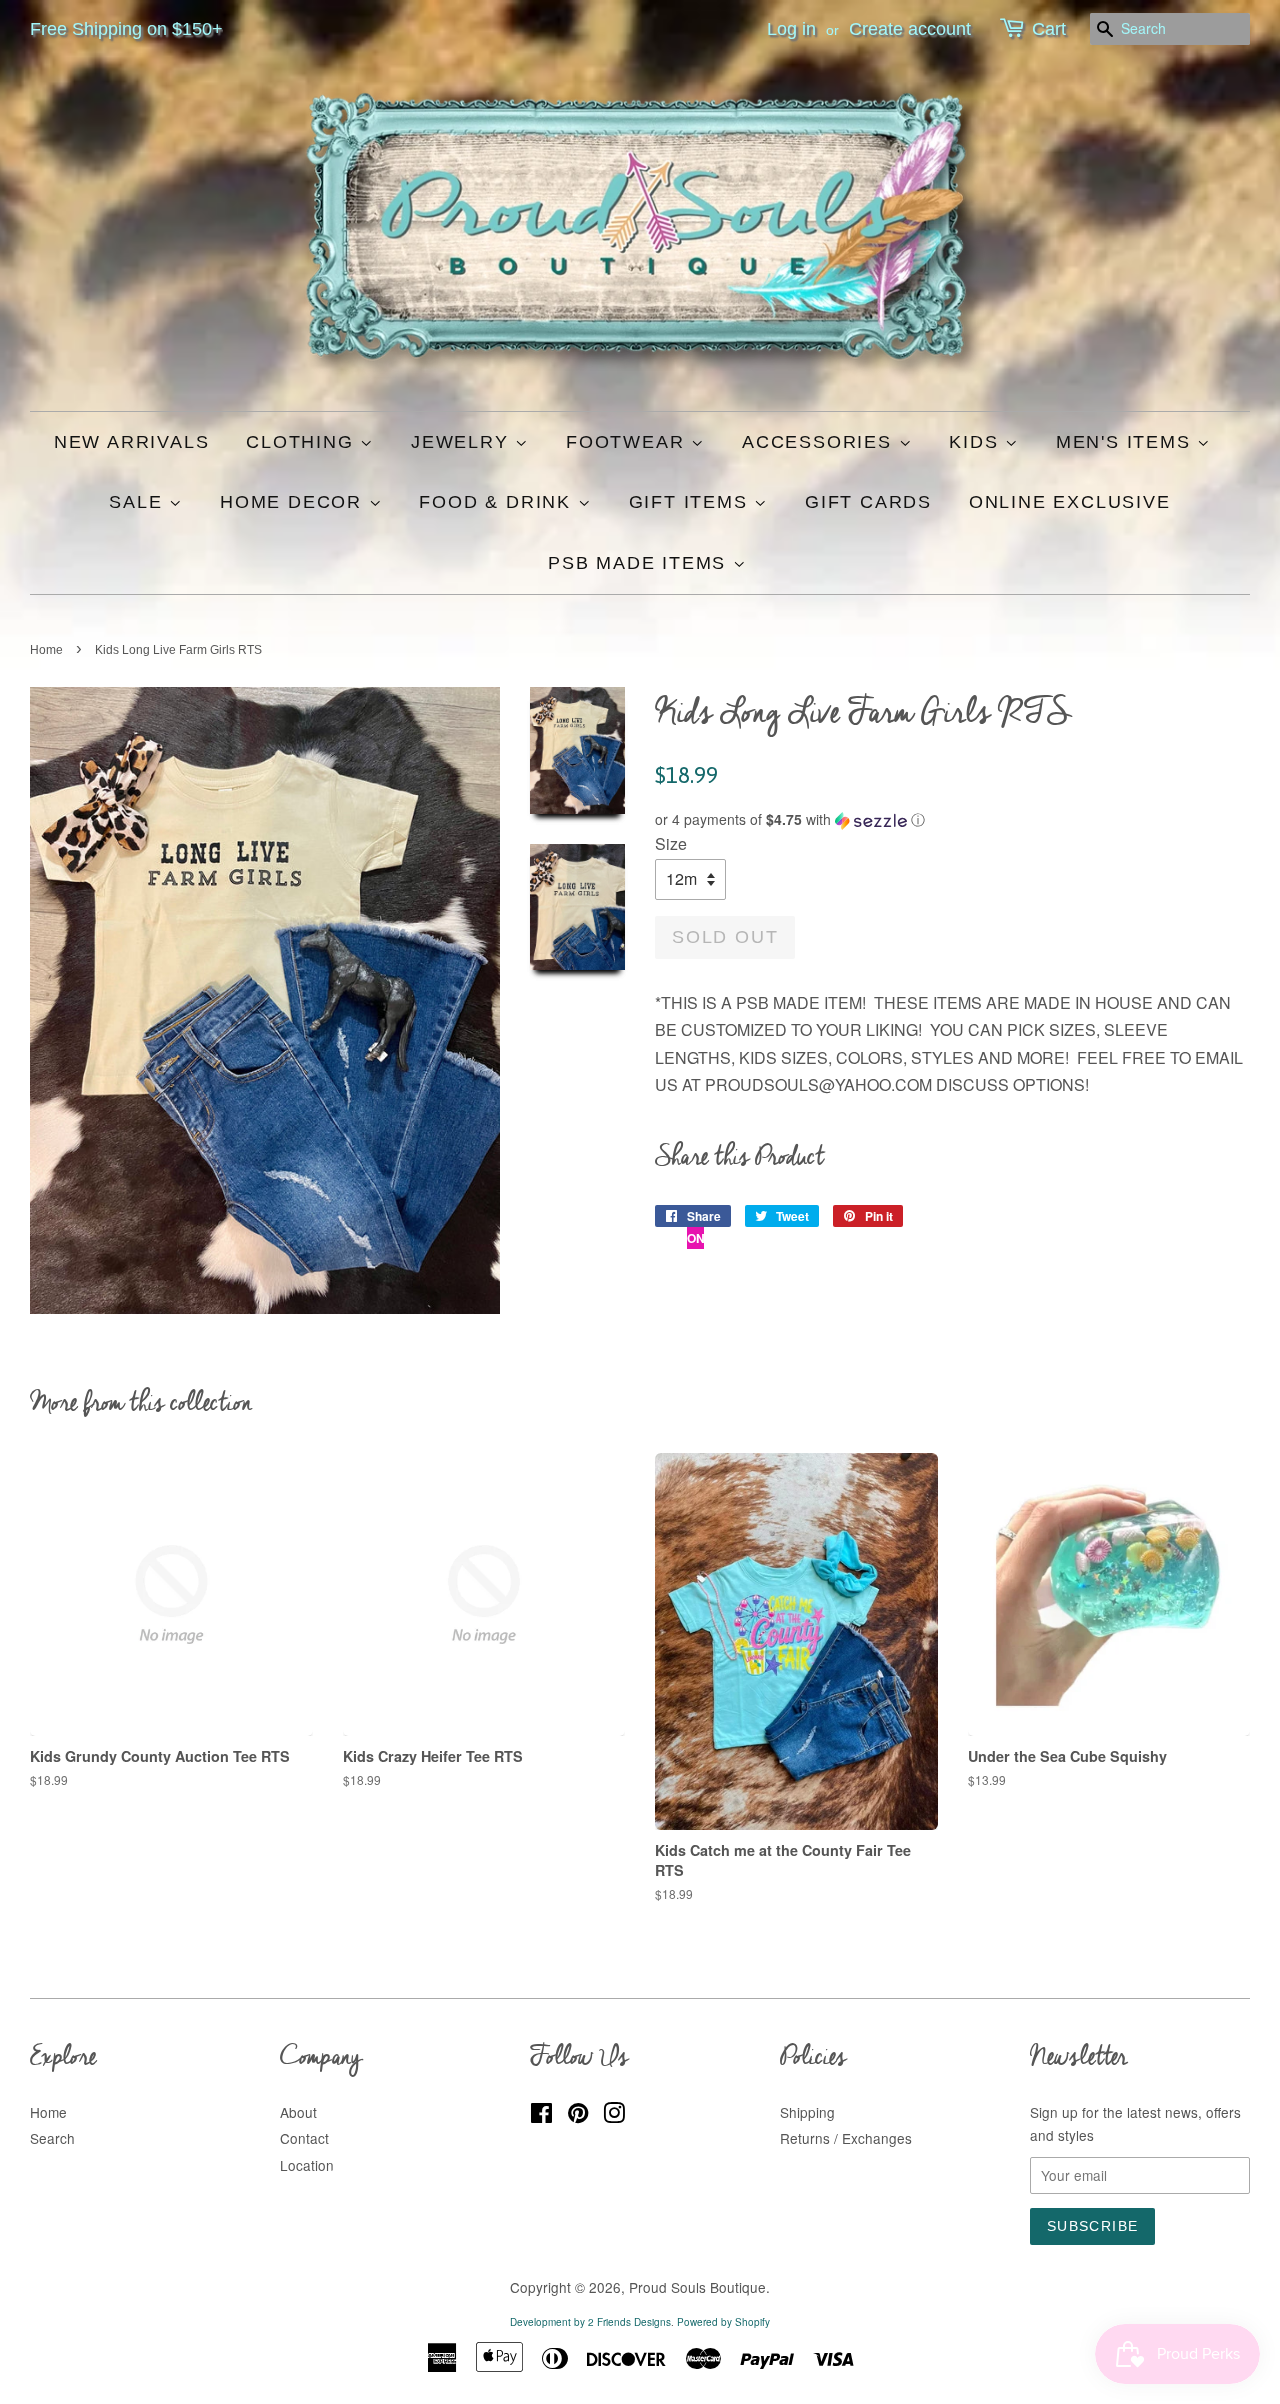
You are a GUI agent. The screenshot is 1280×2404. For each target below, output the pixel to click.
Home (46, 650)
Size (671, 843)
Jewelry (463, 442)
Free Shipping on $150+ (126, 29)
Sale (139, 502)
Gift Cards (868, 502)
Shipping (807, 2112)
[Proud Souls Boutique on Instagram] (614, 2116)
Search (52, 2138)
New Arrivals (132, 442)
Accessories (820, 442)
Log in (791, 29)
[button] (952, 819)
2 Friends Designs (629, 2322)
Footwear (628, 442)
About (298, 2112)
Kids (977, 442)
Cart (1049, 29)
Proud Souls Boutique (697, 2287)
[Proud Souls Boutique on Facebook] (541, 2116)
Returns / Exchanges (846, 2138)
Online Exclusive (1070, 502)
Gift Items (692, 502)
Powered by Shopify (723, 2322)
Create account (910, 29)
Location (307, 2165)
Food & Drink (498, 502)
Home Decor (294, 502)
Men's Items (1127, 442)
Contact (304, 2138)
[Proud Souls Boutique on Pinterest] (578, 2116)
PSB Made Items (640, 563)
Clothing (303, 442)
